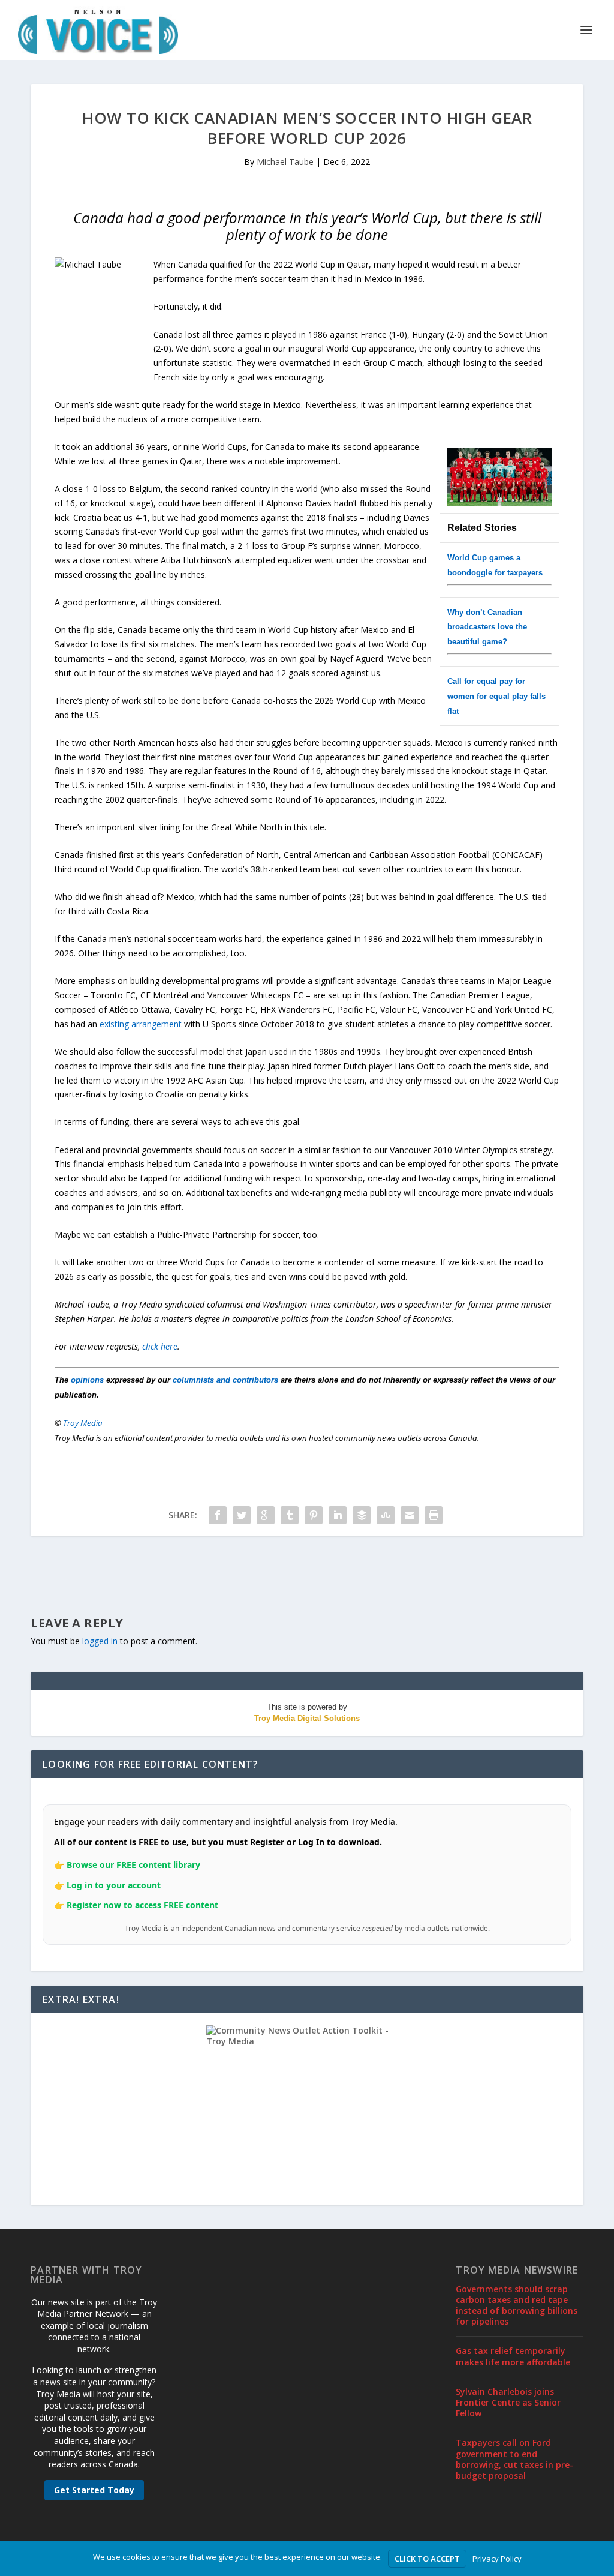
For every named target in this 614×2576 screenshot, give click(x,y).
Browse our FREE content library (133, 1865)
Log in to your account (114, 1885)
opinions (87, 1380)
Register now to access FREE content (142, 1905)
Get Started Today (94, 2490)
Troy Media (83, 1423)
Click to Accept (427, 2559)
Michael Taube (285, 162)
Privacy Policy (497, 2559)
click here (160, 1346)
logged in (100, 1641)
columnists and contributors (225, 1380)
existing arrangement (141, 1024)
